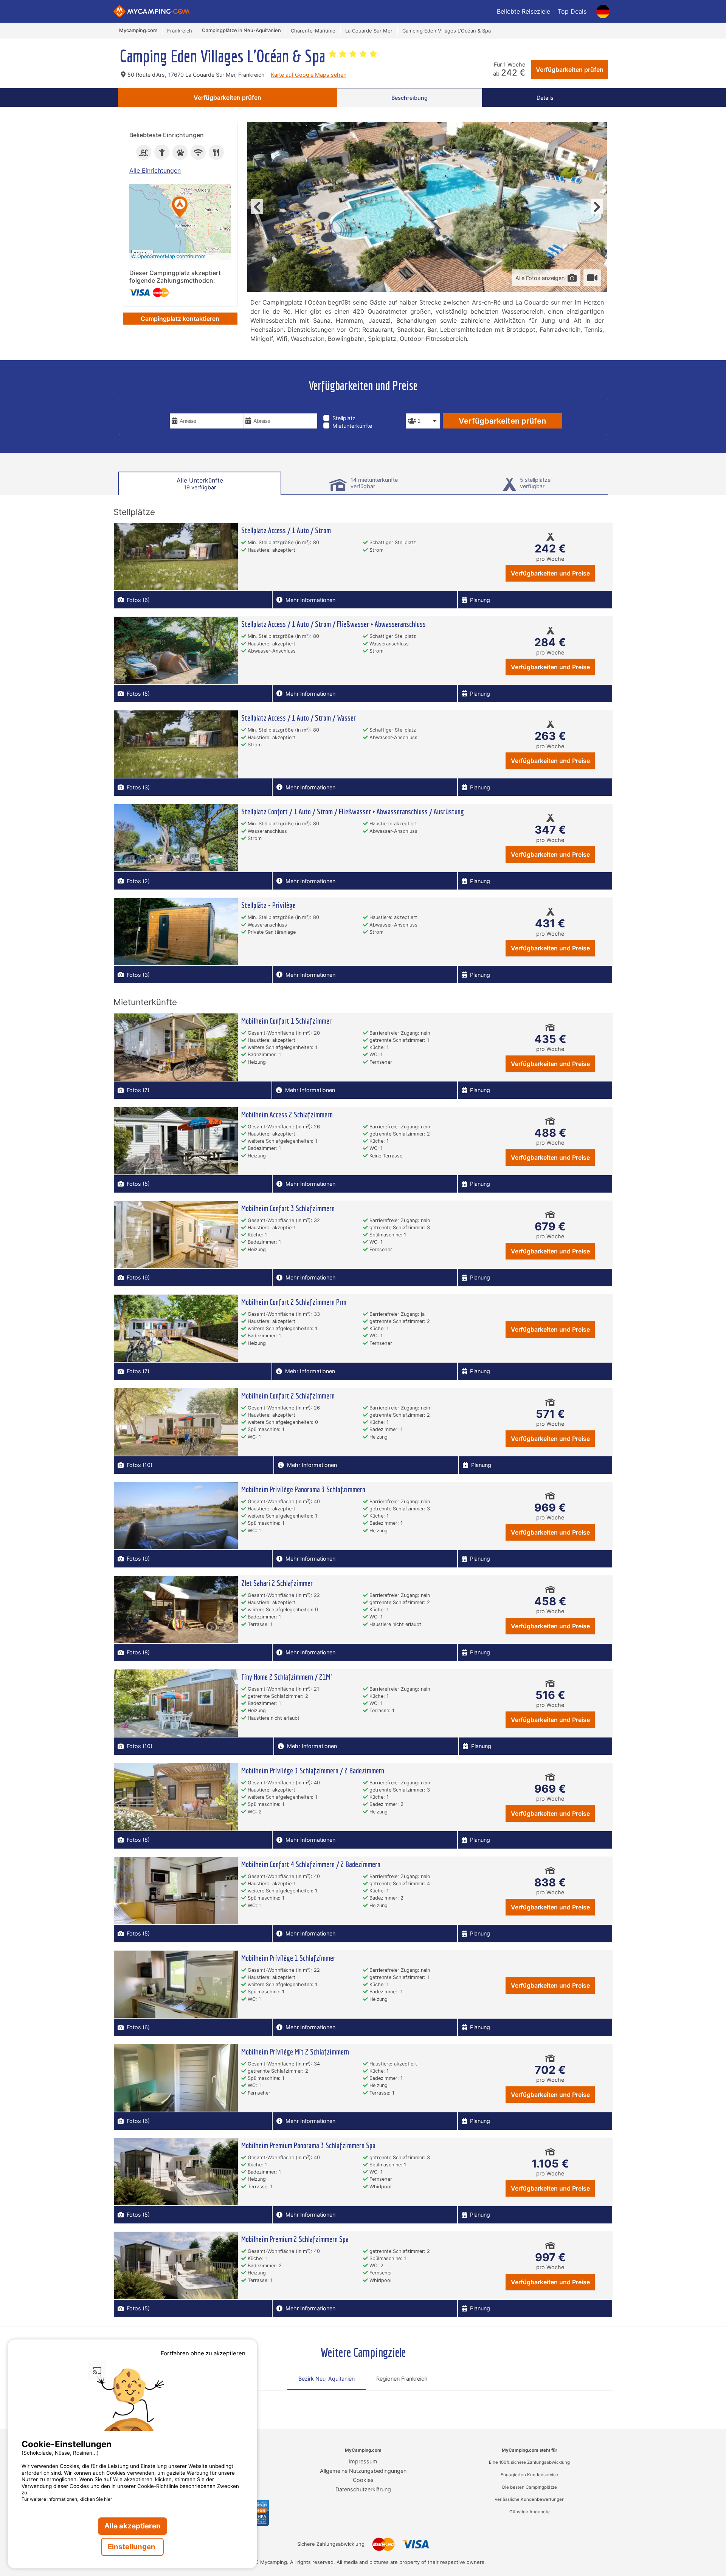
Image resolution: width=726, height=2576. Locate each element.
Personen (420, 408)
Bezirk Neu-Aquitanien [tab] (327, 2379)
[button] (180, 208)
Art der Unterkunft (354, 408)
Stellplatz (344, 418)
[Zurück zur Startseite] (151, 11)
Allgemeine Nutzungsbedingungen (363, 2471)
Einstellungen (132, 2547)
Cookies (363, 2480)
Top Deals (572, 11)
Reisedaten (186, 408)
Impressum (363, 2461)
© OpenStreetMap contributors (168, 256)
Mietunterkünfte (352, 426)
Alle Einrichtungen (155, 170)
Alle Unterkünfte (200, 483)
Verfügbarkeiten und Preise (550, 573)
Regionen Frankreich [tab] (402, 2379)
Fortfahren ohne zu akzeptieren (203, 2353)
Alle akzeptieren (133, 2526)
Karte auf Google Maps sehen (309, 75)
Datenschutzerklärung (363, 2489)
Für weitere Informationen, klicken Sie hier (67, 2499)
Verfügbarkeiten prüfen (570, 70)
